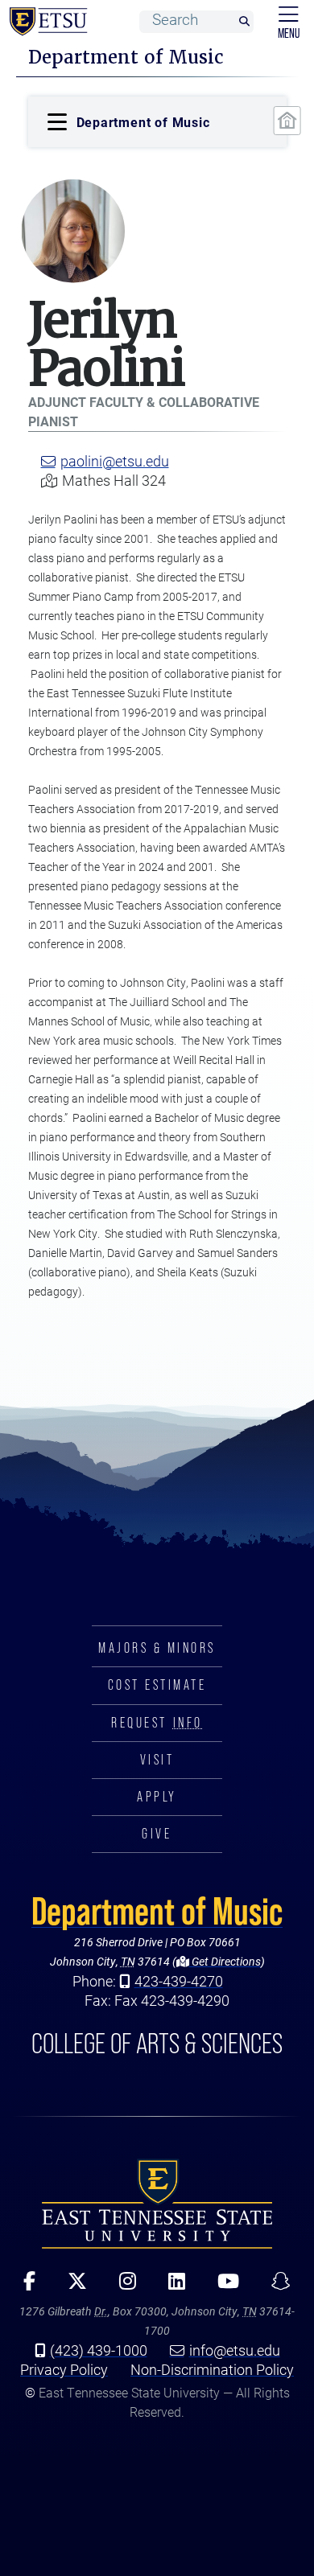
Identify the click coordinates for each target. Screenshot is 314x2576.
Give (157, 1834)
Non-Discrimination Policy (212, 2369)
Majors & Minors (157, 1648)
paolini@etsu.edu (115, 461)
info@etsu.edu (235, 2350)
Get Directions (225, 1961)
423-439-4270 (179, 1981)
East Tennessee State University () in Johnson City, (157, 2204)
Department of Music (157, 1911)
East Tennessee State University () (45, 22)
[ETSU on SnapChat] (275, 2286)
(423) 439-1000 (99, 2350)
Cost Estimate (157, 1685)
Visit (157, 1760)
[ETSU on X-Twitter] (72, 2286)
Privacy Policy (64, 2369)
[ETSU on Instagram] (122, 2286)
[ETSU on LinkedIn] (171, 2286)
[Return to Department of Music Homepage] (287, 121)
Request (157, 1723)
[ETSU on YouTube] (223, 2286)
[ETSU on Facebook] (24, 2286)
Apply (157, 1797)
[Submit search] (244, 22)
